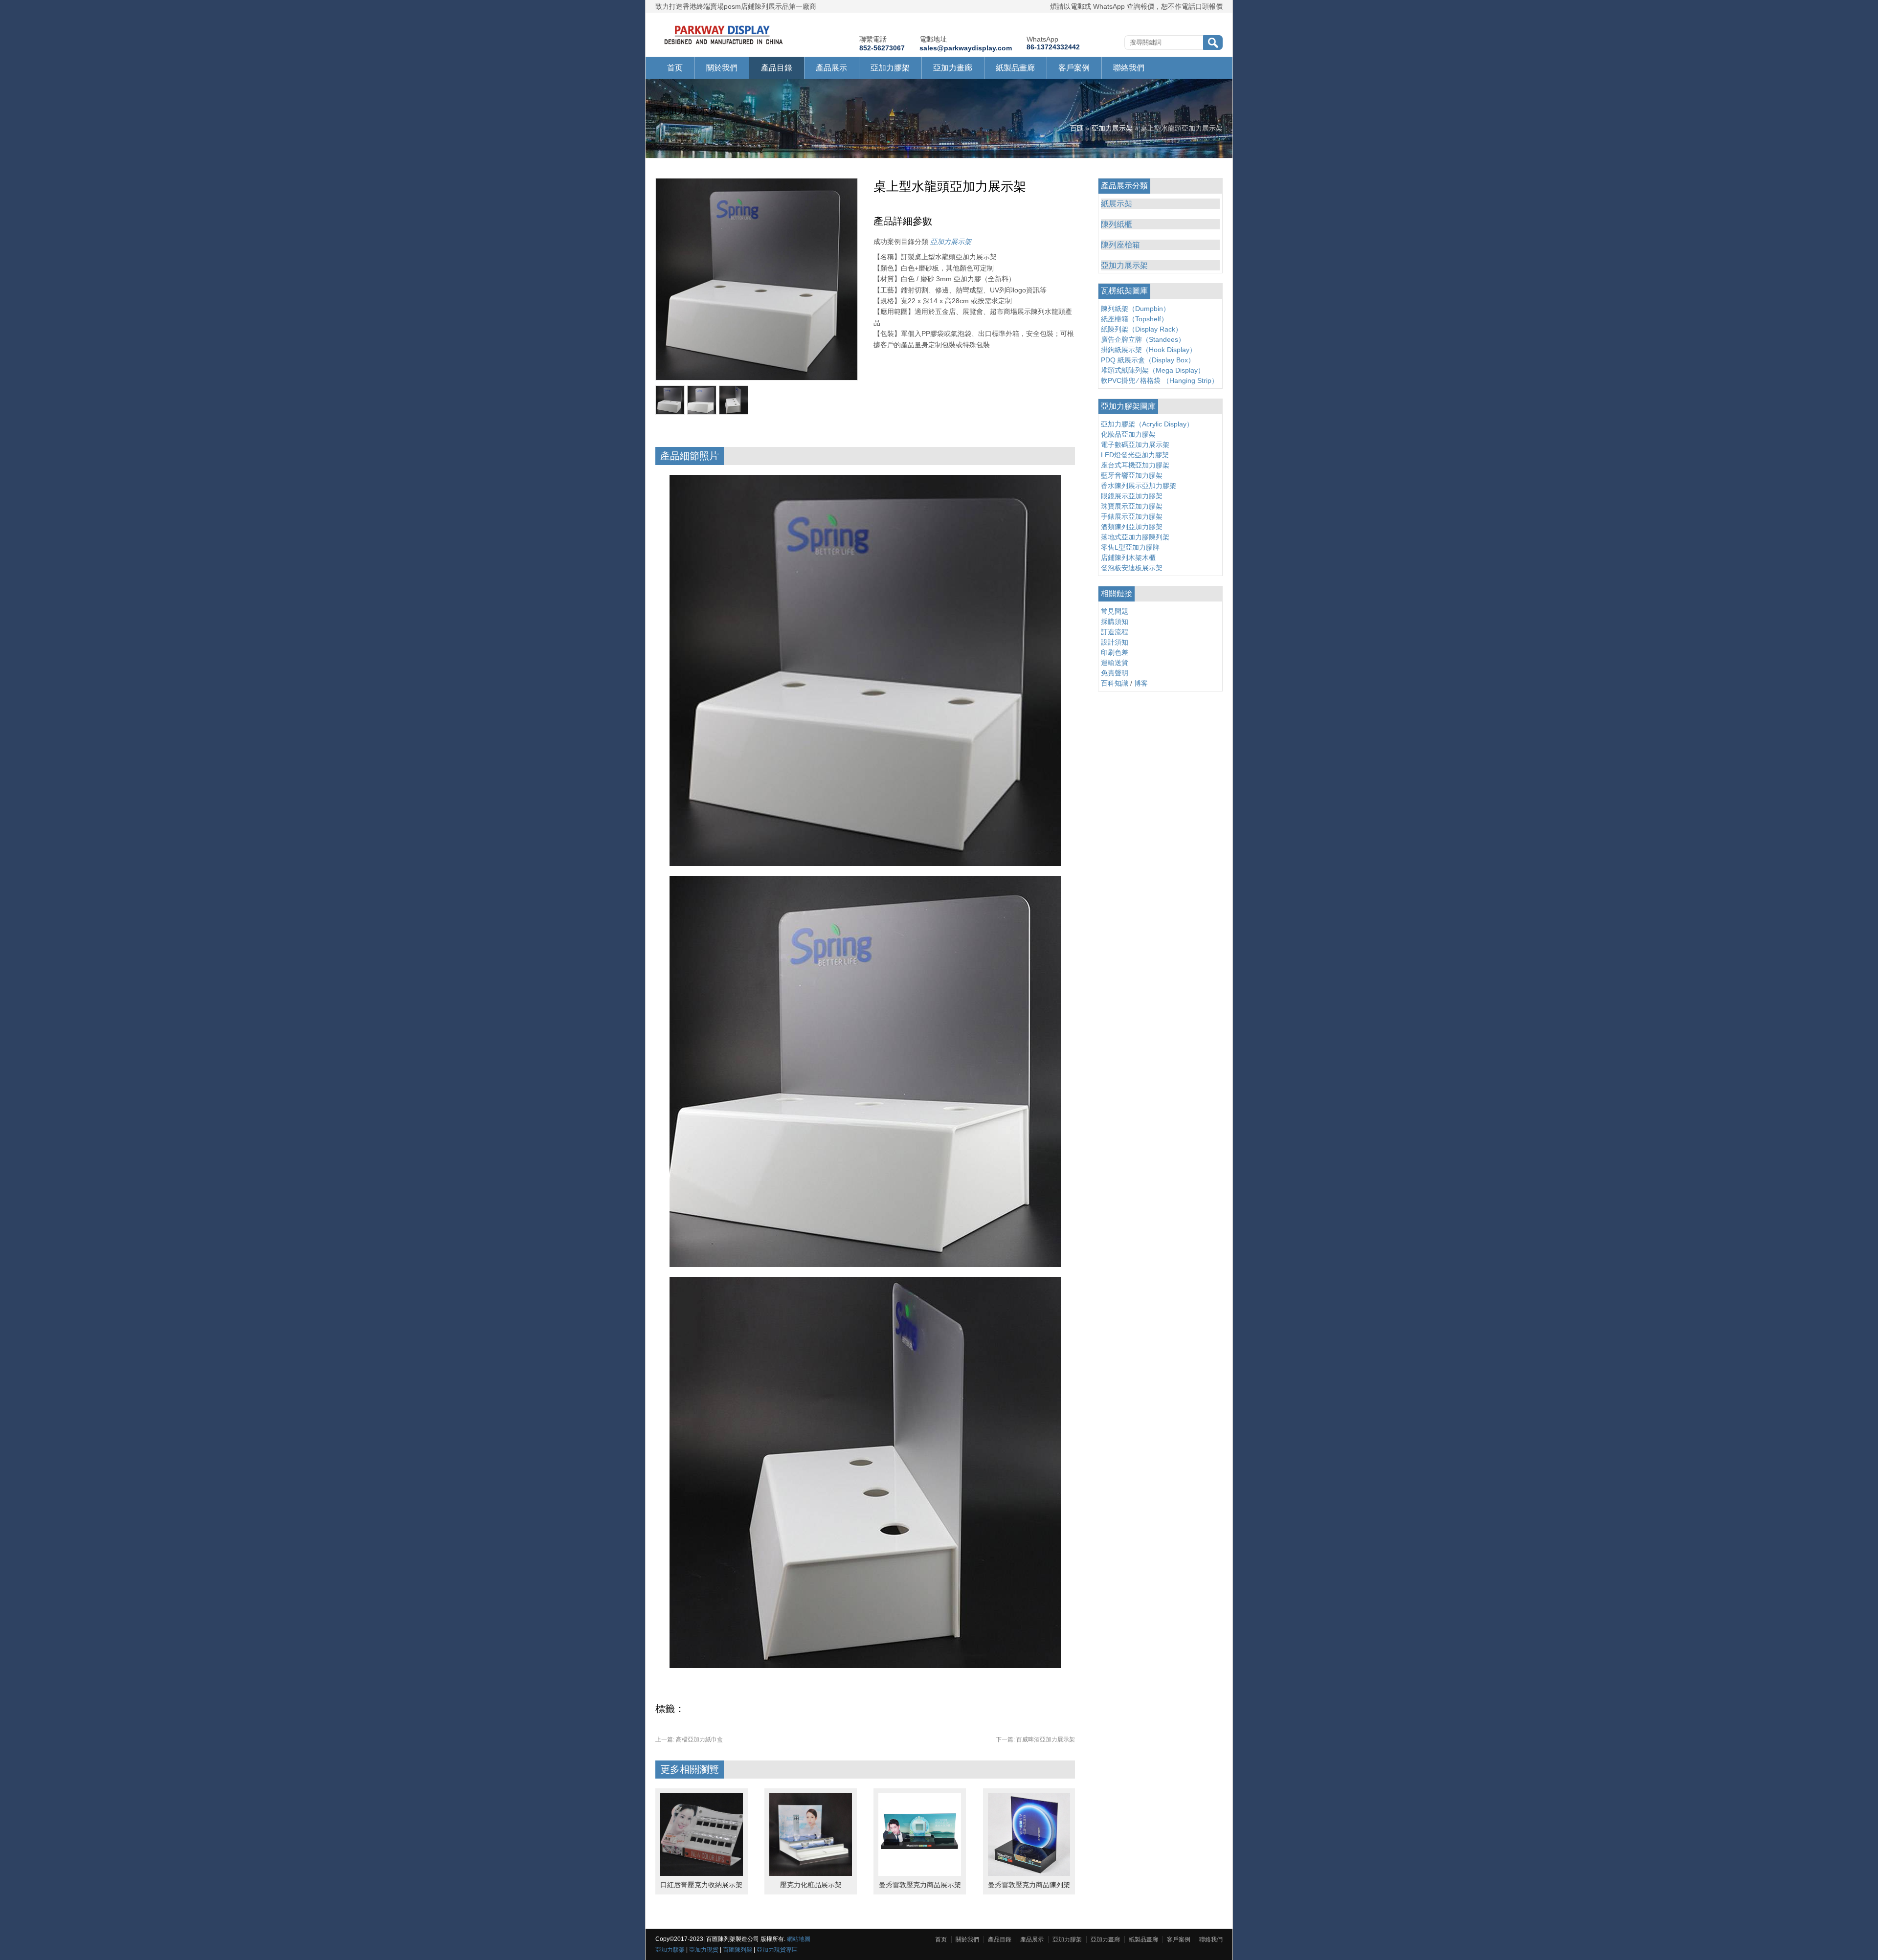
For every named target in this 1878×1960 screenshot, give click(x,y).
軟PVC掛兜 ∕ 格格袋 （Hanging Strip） (1160, 380)
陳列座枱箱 (1120, 245)
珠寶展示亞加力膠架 (1132, 506)
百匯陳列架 (738, 1950)
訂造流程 (1115, 632)
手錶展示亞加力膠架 (1132, 516)
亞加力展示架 (1112, 128)
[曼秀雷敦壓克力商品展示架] (920, 1873)
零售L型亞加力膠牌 (1130, 547)
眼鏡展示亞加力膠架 (1132, 496)
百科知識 (1115, 683)
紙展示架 (1117, 204)
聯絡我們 (1129, 68)
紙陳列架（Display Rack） (1141, 329)
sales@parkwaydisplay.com (966, 48)
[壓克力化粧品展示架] (811, 1873)
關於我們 (722, 68)
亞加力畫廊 (953, 68)
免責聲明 (1115, 673)
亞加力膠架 (890, 68)
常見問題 (1115, 611)
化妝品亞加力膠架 (1128, 434)
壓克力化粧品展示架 (811, 1885)
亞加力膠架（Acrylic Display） (1147, 424)
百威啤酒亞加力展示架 (1035, 1739)
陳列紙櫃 (1117, 224)
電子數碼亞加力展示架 (1135, 445)
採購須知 (1115, 622)
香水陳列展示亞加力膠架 (1139, 486)
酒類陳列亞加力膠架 (1132, 527)
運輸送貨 (1115, 663)
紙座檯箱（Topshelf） (1134, 319)
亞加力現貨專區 (777, 1950)
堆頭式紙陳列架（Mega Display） (1153, 370)
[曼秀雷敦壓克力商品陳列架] (1029, 1873)
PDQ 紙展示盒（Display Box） (1148, 360)
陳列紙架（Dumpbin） (1135, 309)
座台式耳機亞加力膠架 (1135, 465)
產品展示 (831, 68)
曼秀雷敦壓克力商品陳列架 (1029, 1885)
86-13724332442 (1053, 47)
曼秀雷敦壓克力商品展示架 (920, 1885)
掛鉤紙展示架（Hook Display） (1149, 350)
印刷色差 (1115, 652)
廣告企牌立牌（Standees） (1143, 339)
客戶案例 (1074, 68)
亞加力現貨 (704, 1950)
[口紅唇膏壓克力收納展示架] (702, 1873)
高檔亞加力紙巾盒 (689, 1739)
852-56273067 (882, 48)
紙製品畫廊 (1015, 68)
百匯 (1077, 128)
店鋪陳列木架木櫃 (1128, 557)
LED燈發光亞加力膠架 (1135, 455)
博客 (1141, 683)
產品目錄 (777, 68)
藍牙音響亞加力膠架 (1132, 475)
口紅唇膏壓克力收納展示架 (701, 1885)
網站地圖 (799, 1939)
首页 (675, 68)
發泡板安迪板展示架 (1132, 568)
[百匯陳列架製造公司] (724, 45)
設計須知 (1115, 642)
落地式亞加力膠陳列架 (1135, 537)
